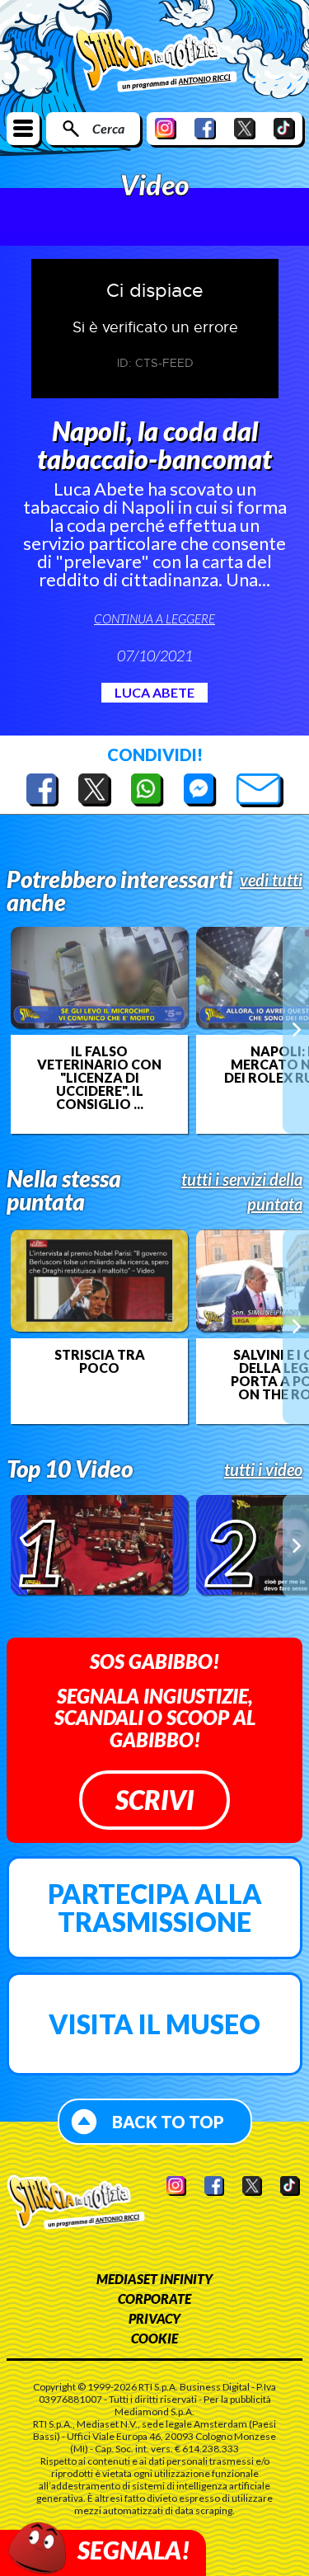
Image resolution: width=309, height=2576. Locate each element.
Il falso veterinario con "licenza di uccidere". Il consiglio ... (99, 1078)
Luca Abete (154, 692)
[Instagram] (166, 128)
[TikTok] (284, 128)
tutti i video (263, 1469)
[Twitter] (245, 128)
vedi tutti (271, 880)
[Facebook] (205, 128)
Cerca (108, 128)
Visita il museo (154, 2024)
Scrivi (154, 1800)
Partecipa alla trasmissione (155, 1908)
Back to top (168, 2122)
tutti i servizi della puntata (242, 1192)
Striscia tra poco (100, 1361)
